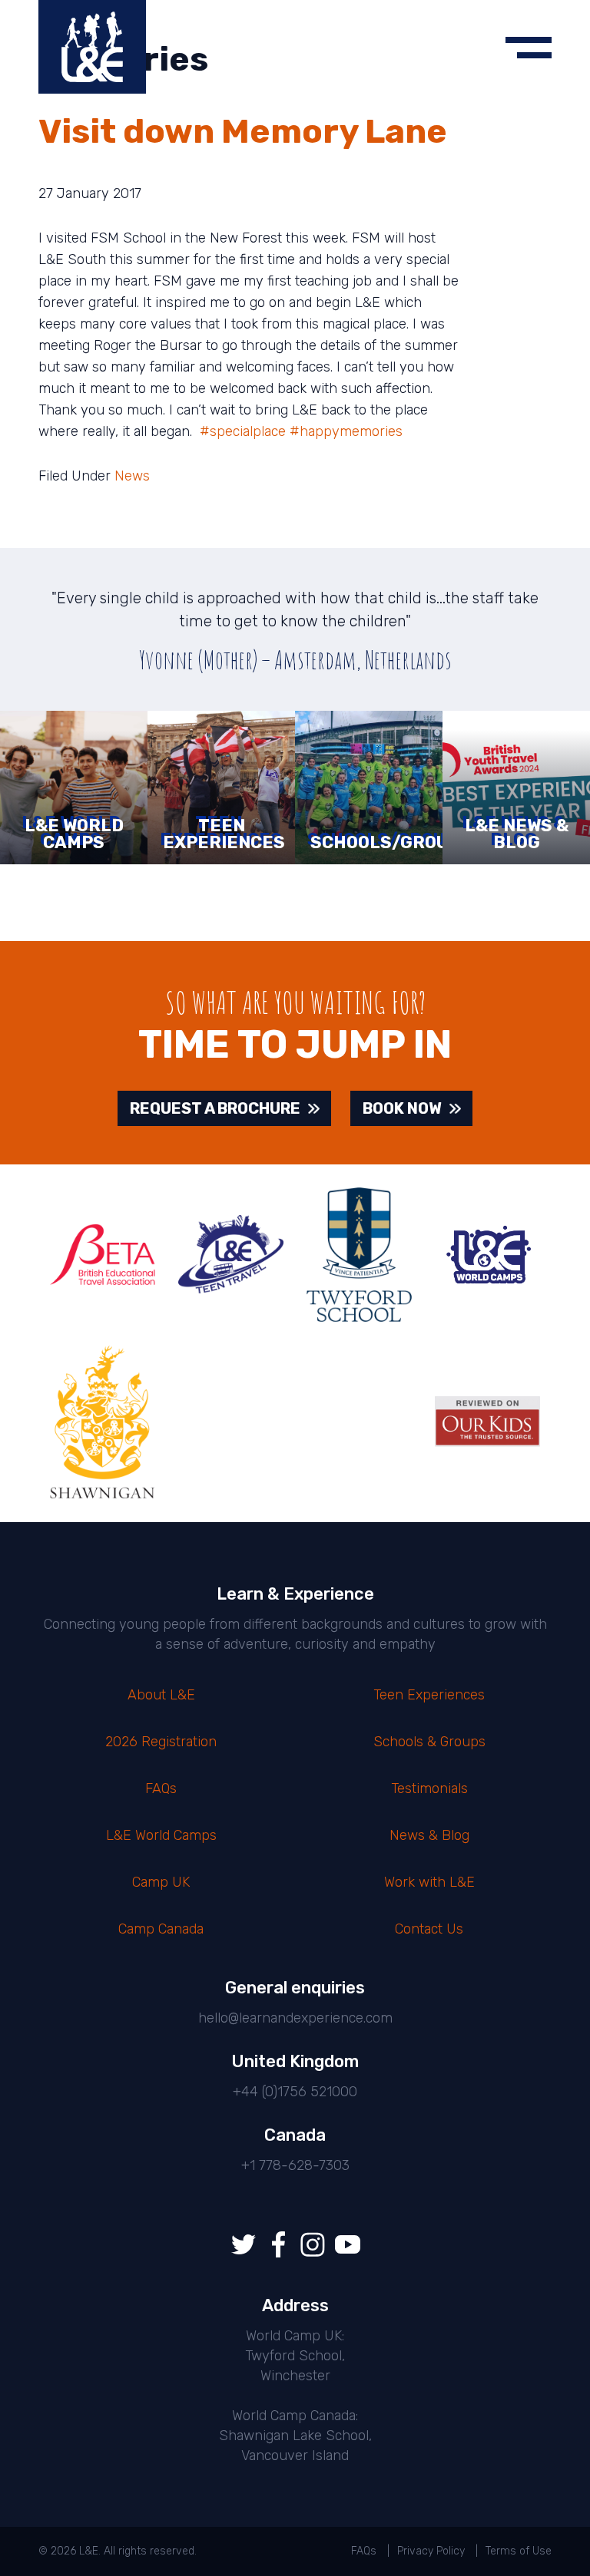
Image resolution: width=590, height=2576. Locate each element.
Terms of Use (519, 2551)
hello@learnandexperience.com (295, 2018)
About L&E (161, 1695)
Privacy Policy (431, 2551)
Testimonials (429, 1788)
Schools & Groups (429, 1742)
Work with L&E (429, 1882)
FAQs (161, 1788)
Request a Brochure (215, 1108)
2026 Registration (161, 1742)
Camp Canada (161, 1929)
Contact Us (429, 1929)
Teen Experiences (429, 1695)
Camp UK (161, 1882)
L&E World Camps (161, 1835)
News (132, 476)
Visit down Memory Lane (243, 131)
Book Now (402, 1108)
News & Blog (429, 1835)
